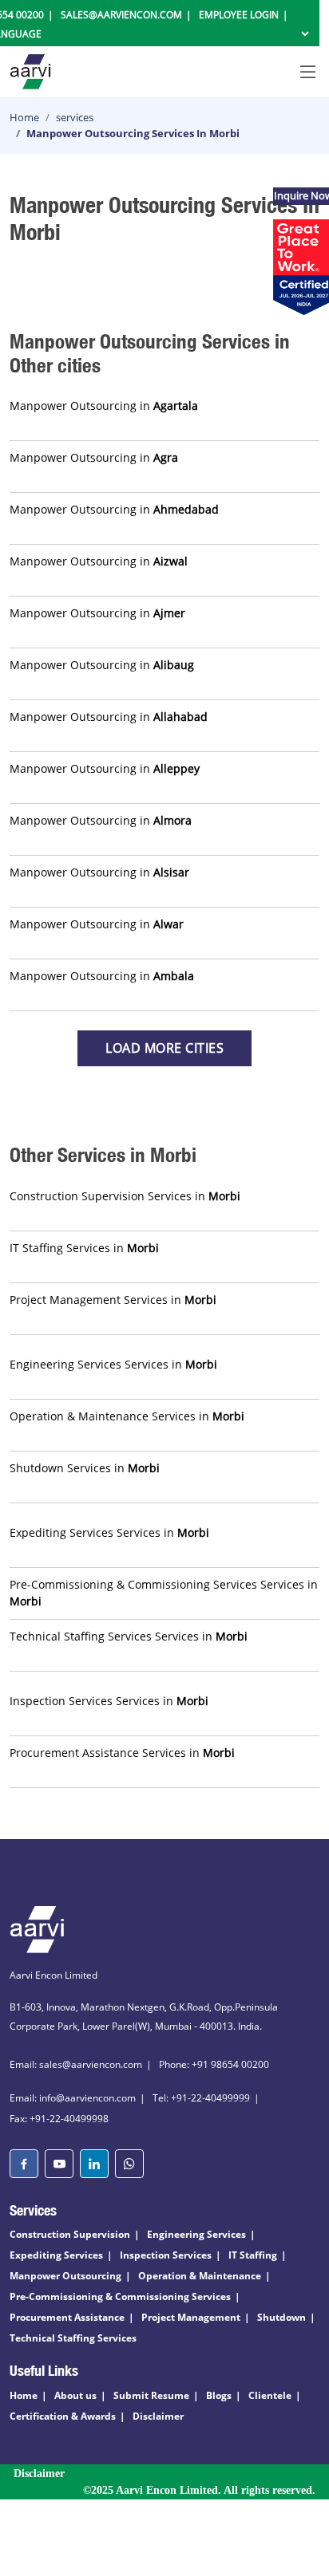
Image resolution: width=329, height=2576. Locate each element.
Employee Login (239, 15)
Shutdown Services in (85, 1468)
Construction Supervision (70, 2234)
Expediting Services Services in (109, 1532)
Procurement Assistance (67, 2317)
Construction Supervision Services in (125, 1196)
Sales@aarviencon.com (121, 15)
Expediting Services (56, 2255)
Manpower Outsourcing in (104, 406)
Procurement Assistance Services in (122, 1753)
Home (24, 117)
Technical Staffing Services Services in (129, 1636)
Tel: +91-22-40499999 (201, 2098)
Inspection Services (166, 2255)
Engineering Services (196, 2234)
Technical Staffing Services (73, 2338)
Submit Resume (151, 2395)
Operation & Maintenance (200, 2276)
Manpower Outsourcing (65, 2276)
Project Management (191, 2317)
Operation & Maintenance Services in (127, 1416)
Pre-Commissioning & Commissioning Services (120, 2296)
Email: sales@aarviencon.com (76, 2064)
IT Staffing (253, 2255)
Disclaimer (158, 2416)
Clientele (270, 2395)
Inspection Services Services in (109, 1701)
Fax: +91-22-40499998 (59, 2119)
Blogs (219, 2395)
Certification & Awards (63, 2416)
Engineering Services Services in (113, 1364)
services (75, 117)
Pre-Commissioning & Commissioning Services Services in (164, 1593)
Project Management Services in (113, 1300)
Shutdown (281, 2317)
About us (75, 2395)
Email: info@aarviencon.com (73, 2098)
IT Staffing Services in (84, 1248)
